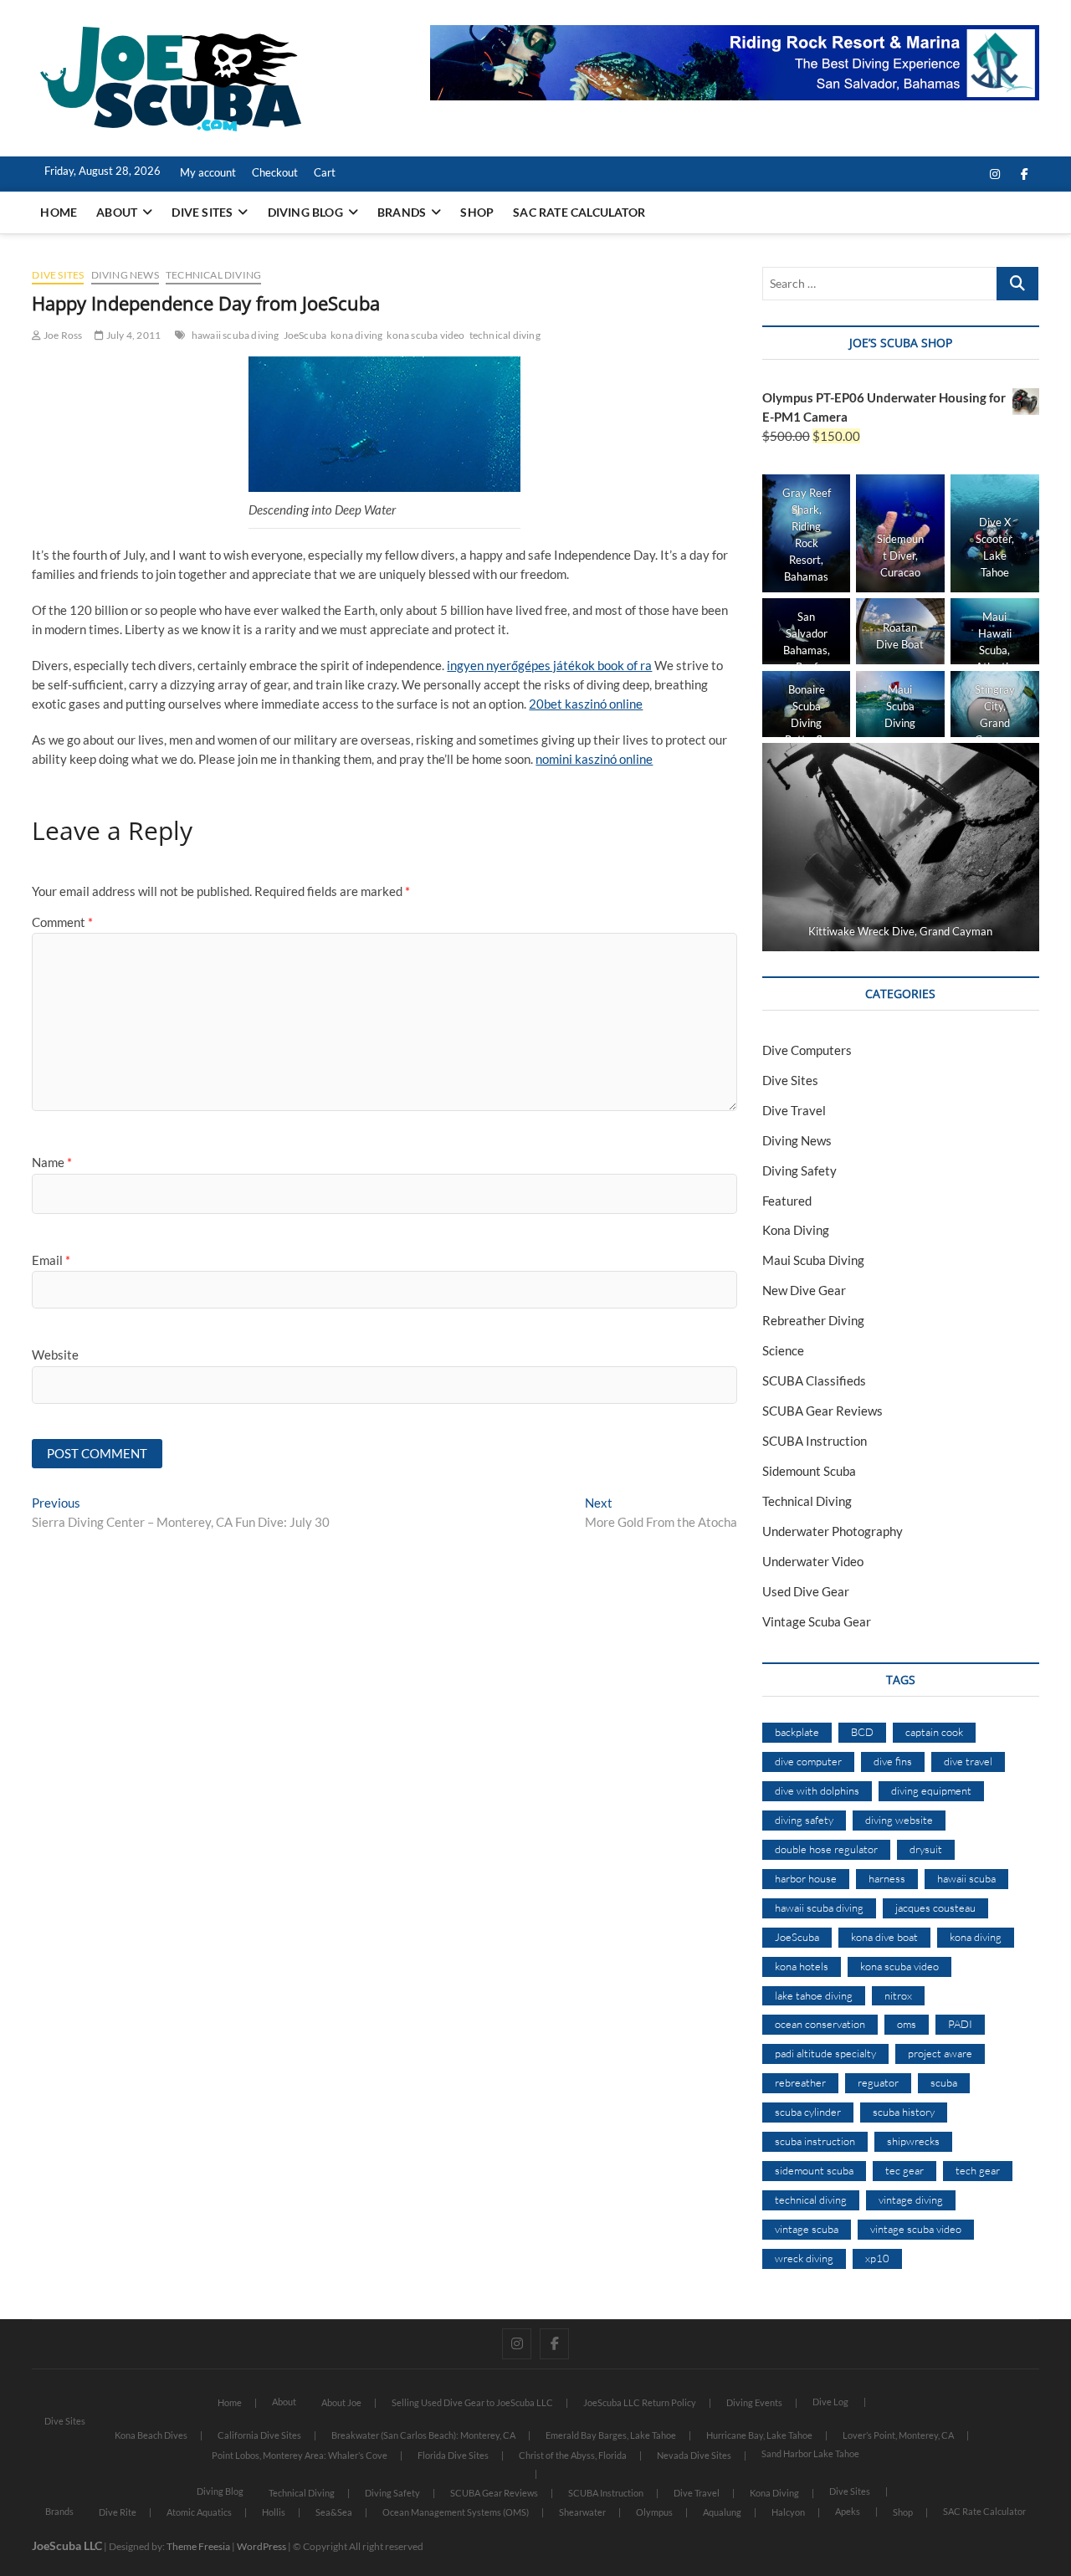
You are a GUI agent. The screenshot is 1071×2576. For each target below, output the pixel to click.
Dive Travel (794, 1110)
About (117, 212)
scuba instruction (815, 2141)
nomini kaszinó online (594, 759)
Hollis (274, 2512)
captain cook (934, 1732)
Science (783, 1350)
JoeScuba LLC (67, 2545)
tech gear (978, 2170)
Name (52, 1162)
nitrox (898, 1995)
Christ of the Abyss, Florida (573, 2455)
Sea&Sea (334, 2512)
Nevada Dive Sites (694, 2455)
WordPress (261, 2546)
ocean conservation (820, 2024)
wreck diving (804, 2258)
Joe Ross (62, 335)
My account (208, 172)
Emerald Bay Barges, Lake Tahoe (611, 2435)
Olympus (654, 2512)
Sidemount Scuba (809, 1471)
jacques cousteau (935, 1908)
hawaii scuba (966, 1878)
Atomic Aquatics (199, 2512)
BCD (862, 1732)
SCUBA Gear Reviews (822, 1411)
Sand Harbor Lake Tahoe (810, 2453)
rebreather (800, 2082)
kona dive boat (884, 1937)
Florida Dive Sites (453, 2455)
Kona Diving (796, 1230)
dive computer (808, 1761)
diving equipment (931, 1790)
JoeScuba (305, 335)
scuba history (904, 2112)
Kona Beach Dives (151, 2435)
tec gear (904, 2170)
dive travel (968, 1761)
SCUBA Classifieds (814, 1380)
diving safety (804, 1820)
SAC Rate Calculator (579, 212)
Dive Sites (202, 212)
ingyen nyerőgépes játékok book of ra (549, 665)
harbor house (806, 1878)
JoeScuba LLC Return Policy (640, 2402)
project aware (940, 2053)
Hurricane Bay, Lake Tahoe (759, 2435)
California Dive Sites (259, 2435)
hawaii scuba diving (236, 335)
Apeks (848, 2511)
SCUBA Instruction (815, 1441)
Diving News (125, 275)
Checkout (275, 172)
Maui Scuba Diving (813, 1260)
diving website (899, 1820)
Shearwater (582, 2512)
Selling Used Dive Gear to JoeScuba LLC (472, 2402)
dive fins (893, 1761)
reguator (878, 2082)
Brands (402, 212)
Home (59, 212)
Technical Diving (213, 275)
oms (907, 2024)
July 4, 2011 (133, 335)
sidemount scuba (814, 2170)
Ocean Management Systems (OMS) (456, 2512)
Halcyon (788, 2512)
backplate (797, 1732)
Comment (62, 922)
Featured (787, 1201)
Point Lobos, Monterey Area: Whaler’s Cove (300, 2455)
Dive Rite (118, 2512)
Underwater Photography (833, 1531)
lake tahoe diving (814, 1995)
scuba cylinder (808, 2112)
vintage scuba (807, 2229)
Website (55, 1355)
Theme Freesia (198, 2546)
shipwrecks (913, 2141)
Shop (477, 212)
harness (887, 1878)
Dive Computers (807, 1050)
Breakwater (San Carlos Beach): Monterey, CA (423, 2435)
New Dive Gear (804, 1290)
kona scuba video (425, 335)
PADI (960, 2024)
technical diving (505, 335)
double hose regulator (826, 1849)
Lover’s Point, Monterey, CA (898, 2435)
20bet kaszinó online (586, 704)
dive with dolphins (817, 1790)
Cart (325, 172)
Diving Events (754, 2402)
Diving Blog (305, 212)
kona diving (356, 335)
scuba (944, 2082)
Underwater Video (813, 1561)
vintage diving (911, 2200)
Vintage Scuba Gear (817, 1621)
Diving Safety (799, 1170)
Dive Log (830, 2402)
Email (51, 1260)
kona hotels (802, 1966)
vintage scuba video (916, 2229)
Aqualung (722, 2512)
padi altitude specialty (825, 2053)
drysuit (926, 1849)
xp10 (877, 2258)
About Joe (341, 2402)
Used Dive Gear (806, 1591)
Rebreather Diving (813, 1320)
